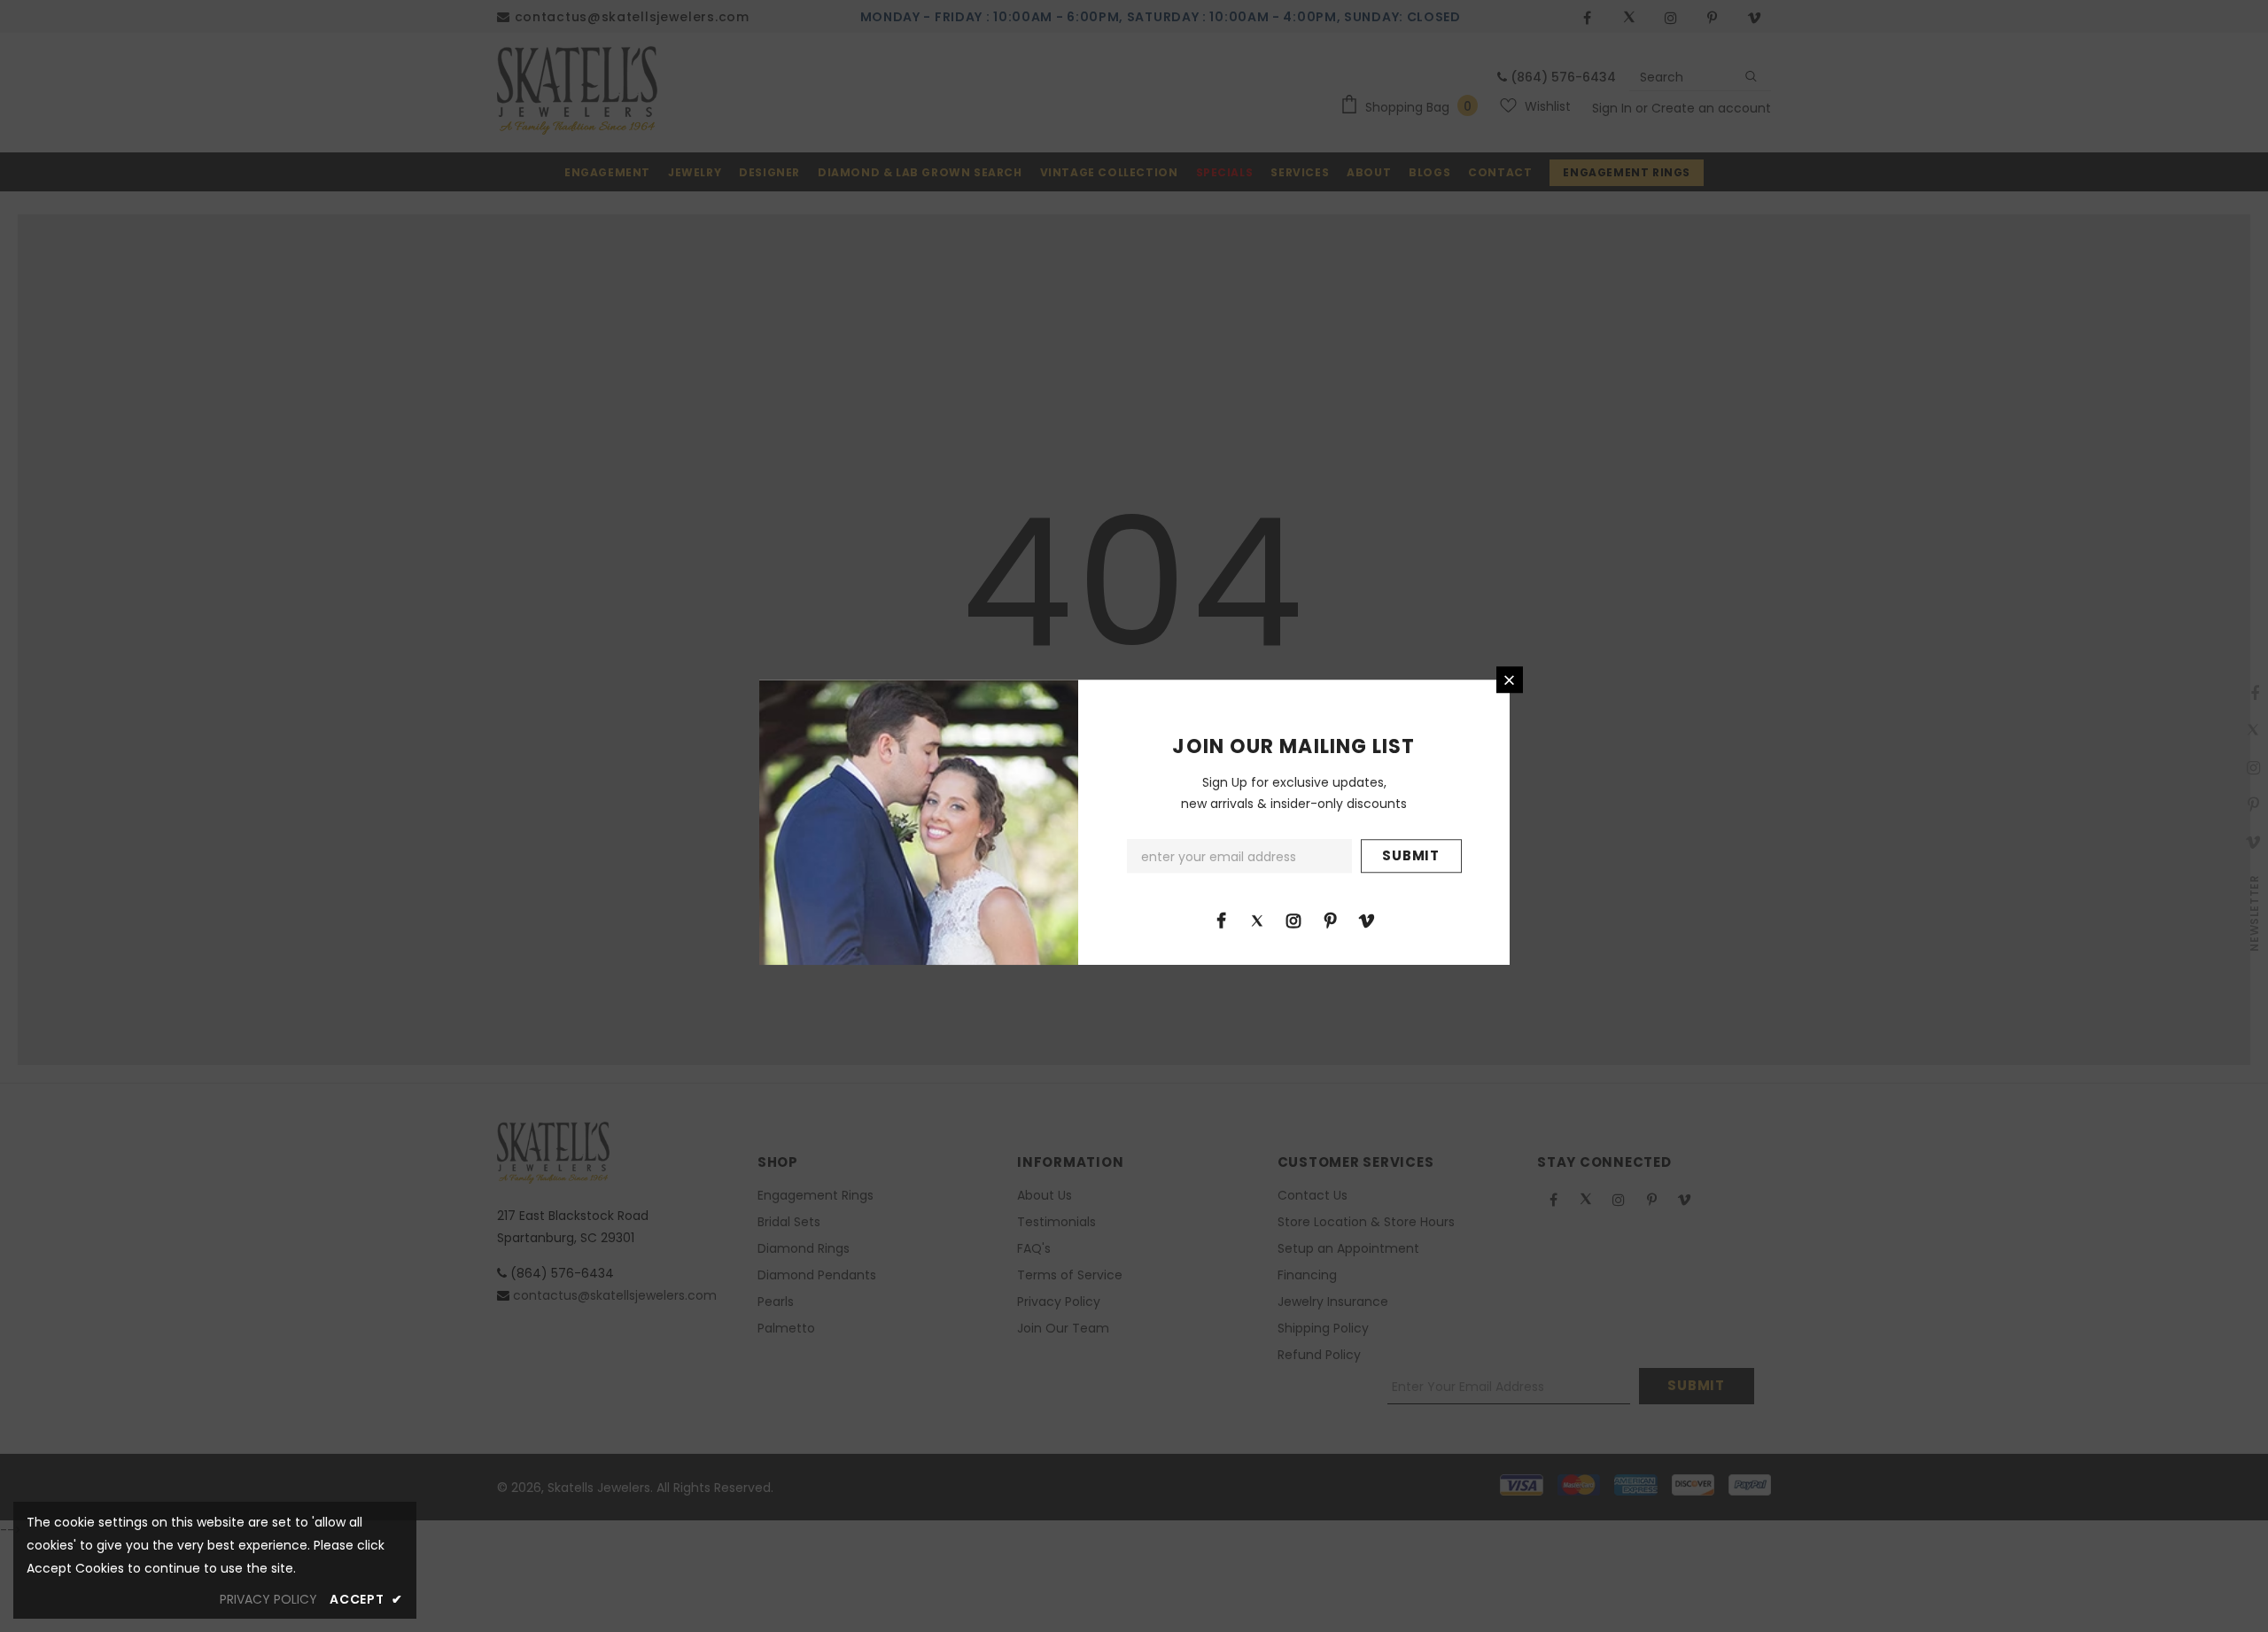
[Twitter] (1257, 920)
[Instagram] (1293, 920)
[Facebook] (1221, 920)
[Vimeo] (1366, 920)
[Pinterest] (1330, 920)
